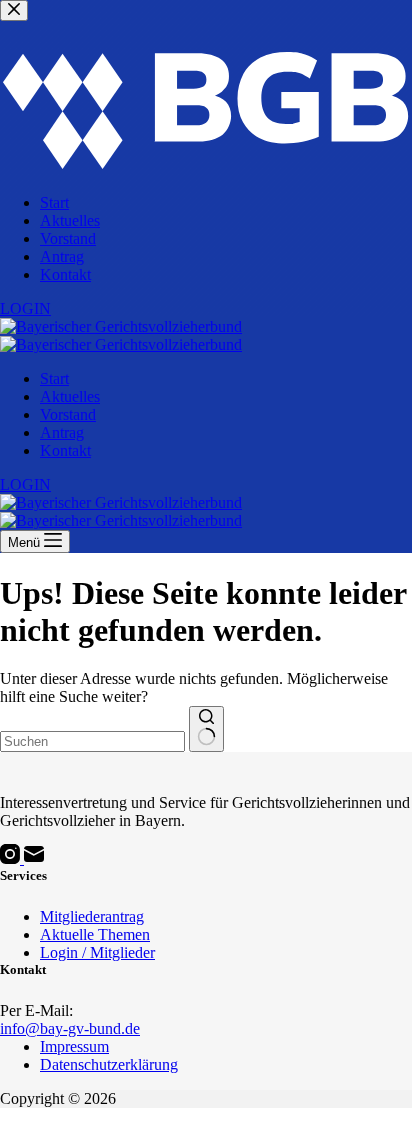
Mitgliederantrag (92, 916)
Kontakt (65, 450)
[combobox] (92, 741)
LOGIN (25, 484)
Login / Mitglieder (97, 952)
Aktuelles (70, 396)
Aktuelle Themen (95, 934)
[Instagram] (12, 858)
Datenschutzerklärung (109, 1064)
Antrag (62, 432)
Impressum (74, 1046)
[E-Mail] (34, 858)
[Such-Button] (206, 729)
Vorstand (68, 414)
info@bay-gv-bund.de (70, 1028)
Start (54, 378)
